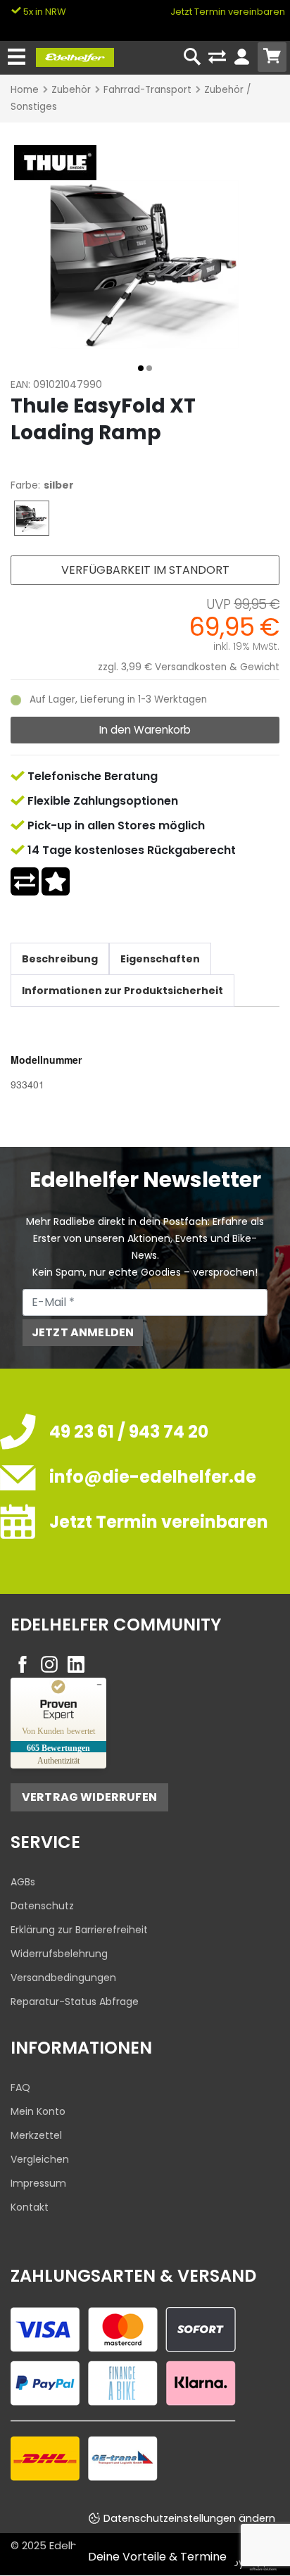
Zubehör (71, 90)
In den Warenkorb (145, 730)
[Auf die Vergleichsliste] (25, 881)
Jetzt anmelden (83, 1332)
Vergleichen (40, 2159)
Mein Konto (38, 2111)
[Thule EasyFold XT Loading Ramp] (145, 263)
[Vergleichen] (217, 57)
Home (25, 90)
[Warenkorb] (272, 57)
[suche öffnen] (193, 57)
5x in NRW (44, 12)
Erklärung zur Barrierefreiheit (79, 1930)
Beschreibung (60, 959)
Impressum (38, 2183)
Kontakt (30, 2207)
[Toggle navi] (17, 57)
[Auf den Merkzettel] (56, 881)
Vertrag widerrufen (89, 1797)
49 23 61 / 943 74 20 (129, 1432)
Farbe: (25, 485)
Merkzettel (36, 2135)
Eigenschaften (160, 959)
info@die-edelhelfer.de (153, 1477)
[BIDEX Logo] (53, 162)
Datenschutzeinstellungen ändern (189, 2518)
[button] (141, 368)
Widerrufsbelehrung (59, 1954)
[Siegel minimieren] (99, 1685)
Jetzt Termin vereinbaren (228, 12)
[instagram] (49, 1664)
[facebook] (23, 1664)
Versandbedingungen (63, 1978)
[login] (242, 57)
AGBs (23, 1882)
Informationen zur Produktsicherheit (122, 991)
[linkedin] (76, 1664)
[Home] (75, 56)
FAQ (20, 2087)
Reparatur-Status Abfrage (75, 2002)
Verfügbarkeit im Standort (145, 570)
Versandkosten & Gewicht (217, 667)
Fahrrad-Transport (147, 90)
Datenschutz (42, 1906)
